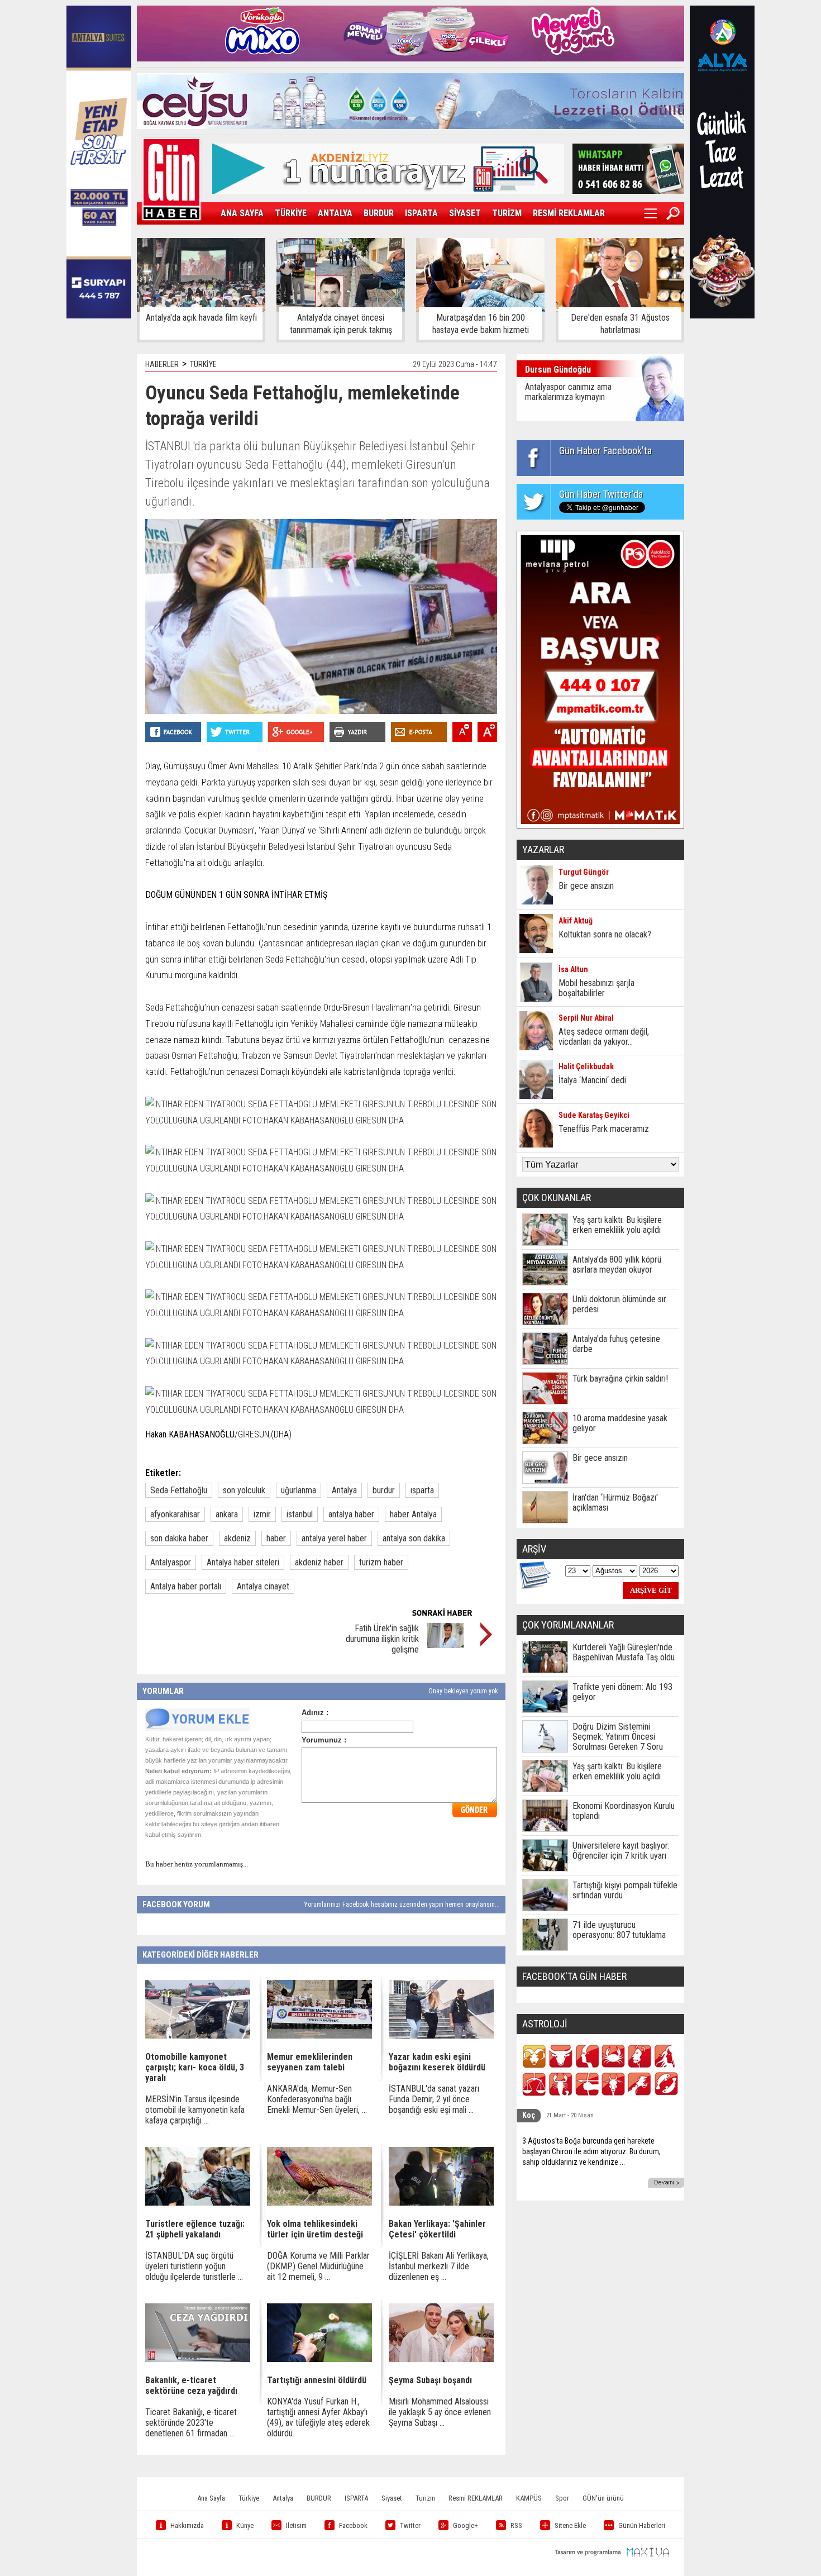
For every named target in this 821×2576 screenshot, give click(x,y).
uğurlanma (299, 1490)
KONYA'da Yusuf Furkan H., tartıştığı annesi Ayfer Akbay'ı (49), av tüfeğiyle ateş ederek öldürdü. (318, 2417)
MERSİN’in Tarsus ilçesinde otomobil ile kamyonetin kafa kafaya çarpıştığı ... (195, 2110)
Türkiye (249, 2498)
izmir (262, 1514)
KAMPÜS (529, 2498)
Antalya (344, 1490)
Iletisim (296, 2525)
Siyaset (392, 2498)
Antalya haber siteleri (243, 1562)
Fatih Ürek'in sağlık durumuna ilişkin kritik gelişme (382, 1639)
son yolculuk (244, 1490)
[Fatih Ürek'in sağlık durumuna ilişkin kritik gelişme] (445, 1645)
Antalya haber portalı (186, 1586)
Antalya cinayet (263, 1586)
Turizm (425, 2498)
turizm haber (381, 1562)
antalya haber (351, 1514)
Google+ (466, 2525)
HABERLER (162, 364)
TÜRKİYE (291, 213)
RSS (516, 2525)
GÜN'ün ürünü (603, 2498)
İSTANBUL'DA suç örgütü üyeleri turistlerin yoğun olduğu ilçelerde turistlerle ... (194, 2266)
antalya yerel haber (334, 1538)
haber (276, 1538)
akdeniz (237, 1538)
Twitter (410, 2525)
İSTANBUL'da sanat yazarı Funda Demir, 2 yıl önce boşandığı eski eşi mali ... (434, 2099)
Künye (245, 2525)
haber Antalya (413, 1514)
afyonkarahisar (175, 1514)
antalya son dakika (414, 1538)
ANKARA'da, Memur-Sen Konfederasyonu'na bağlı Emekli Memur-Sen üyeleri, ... (317, 2099)
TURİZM (507, 213)
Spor (562, 2498)
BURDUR (379, 213)
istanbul (300, 1514)
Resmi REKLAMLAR (476, 2498)
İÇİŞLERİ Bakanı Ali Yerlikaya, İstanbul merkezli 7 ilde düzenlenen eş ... (439, 2266)
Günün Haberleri (642, 2525)
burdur (384, 1490)
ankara (227, 1514)
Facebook (353, 2525)
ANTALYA (335, 213)
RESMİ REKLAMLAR (569, 213)
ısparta (422, 1490)
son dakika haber (179, 1538)
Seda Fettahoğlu (179, 1490)
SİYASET (465, 213)
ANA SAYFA (242, 213)
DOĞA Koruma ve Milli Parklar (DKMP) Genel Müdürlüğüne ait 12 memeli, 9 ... (318, 2266)
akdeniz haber (319, 1562)
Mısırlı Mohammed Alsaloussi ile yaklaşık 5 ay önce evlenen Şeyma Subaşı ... (440, 2412)
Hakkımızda (187, 2525)
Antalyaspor (171, 1562)
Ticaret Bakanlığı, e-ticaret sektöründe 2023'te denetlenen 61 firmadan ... (191, 2423)
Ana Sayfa (211, 2498)
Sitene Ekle (570, 2525)
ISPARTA (421, 213)
